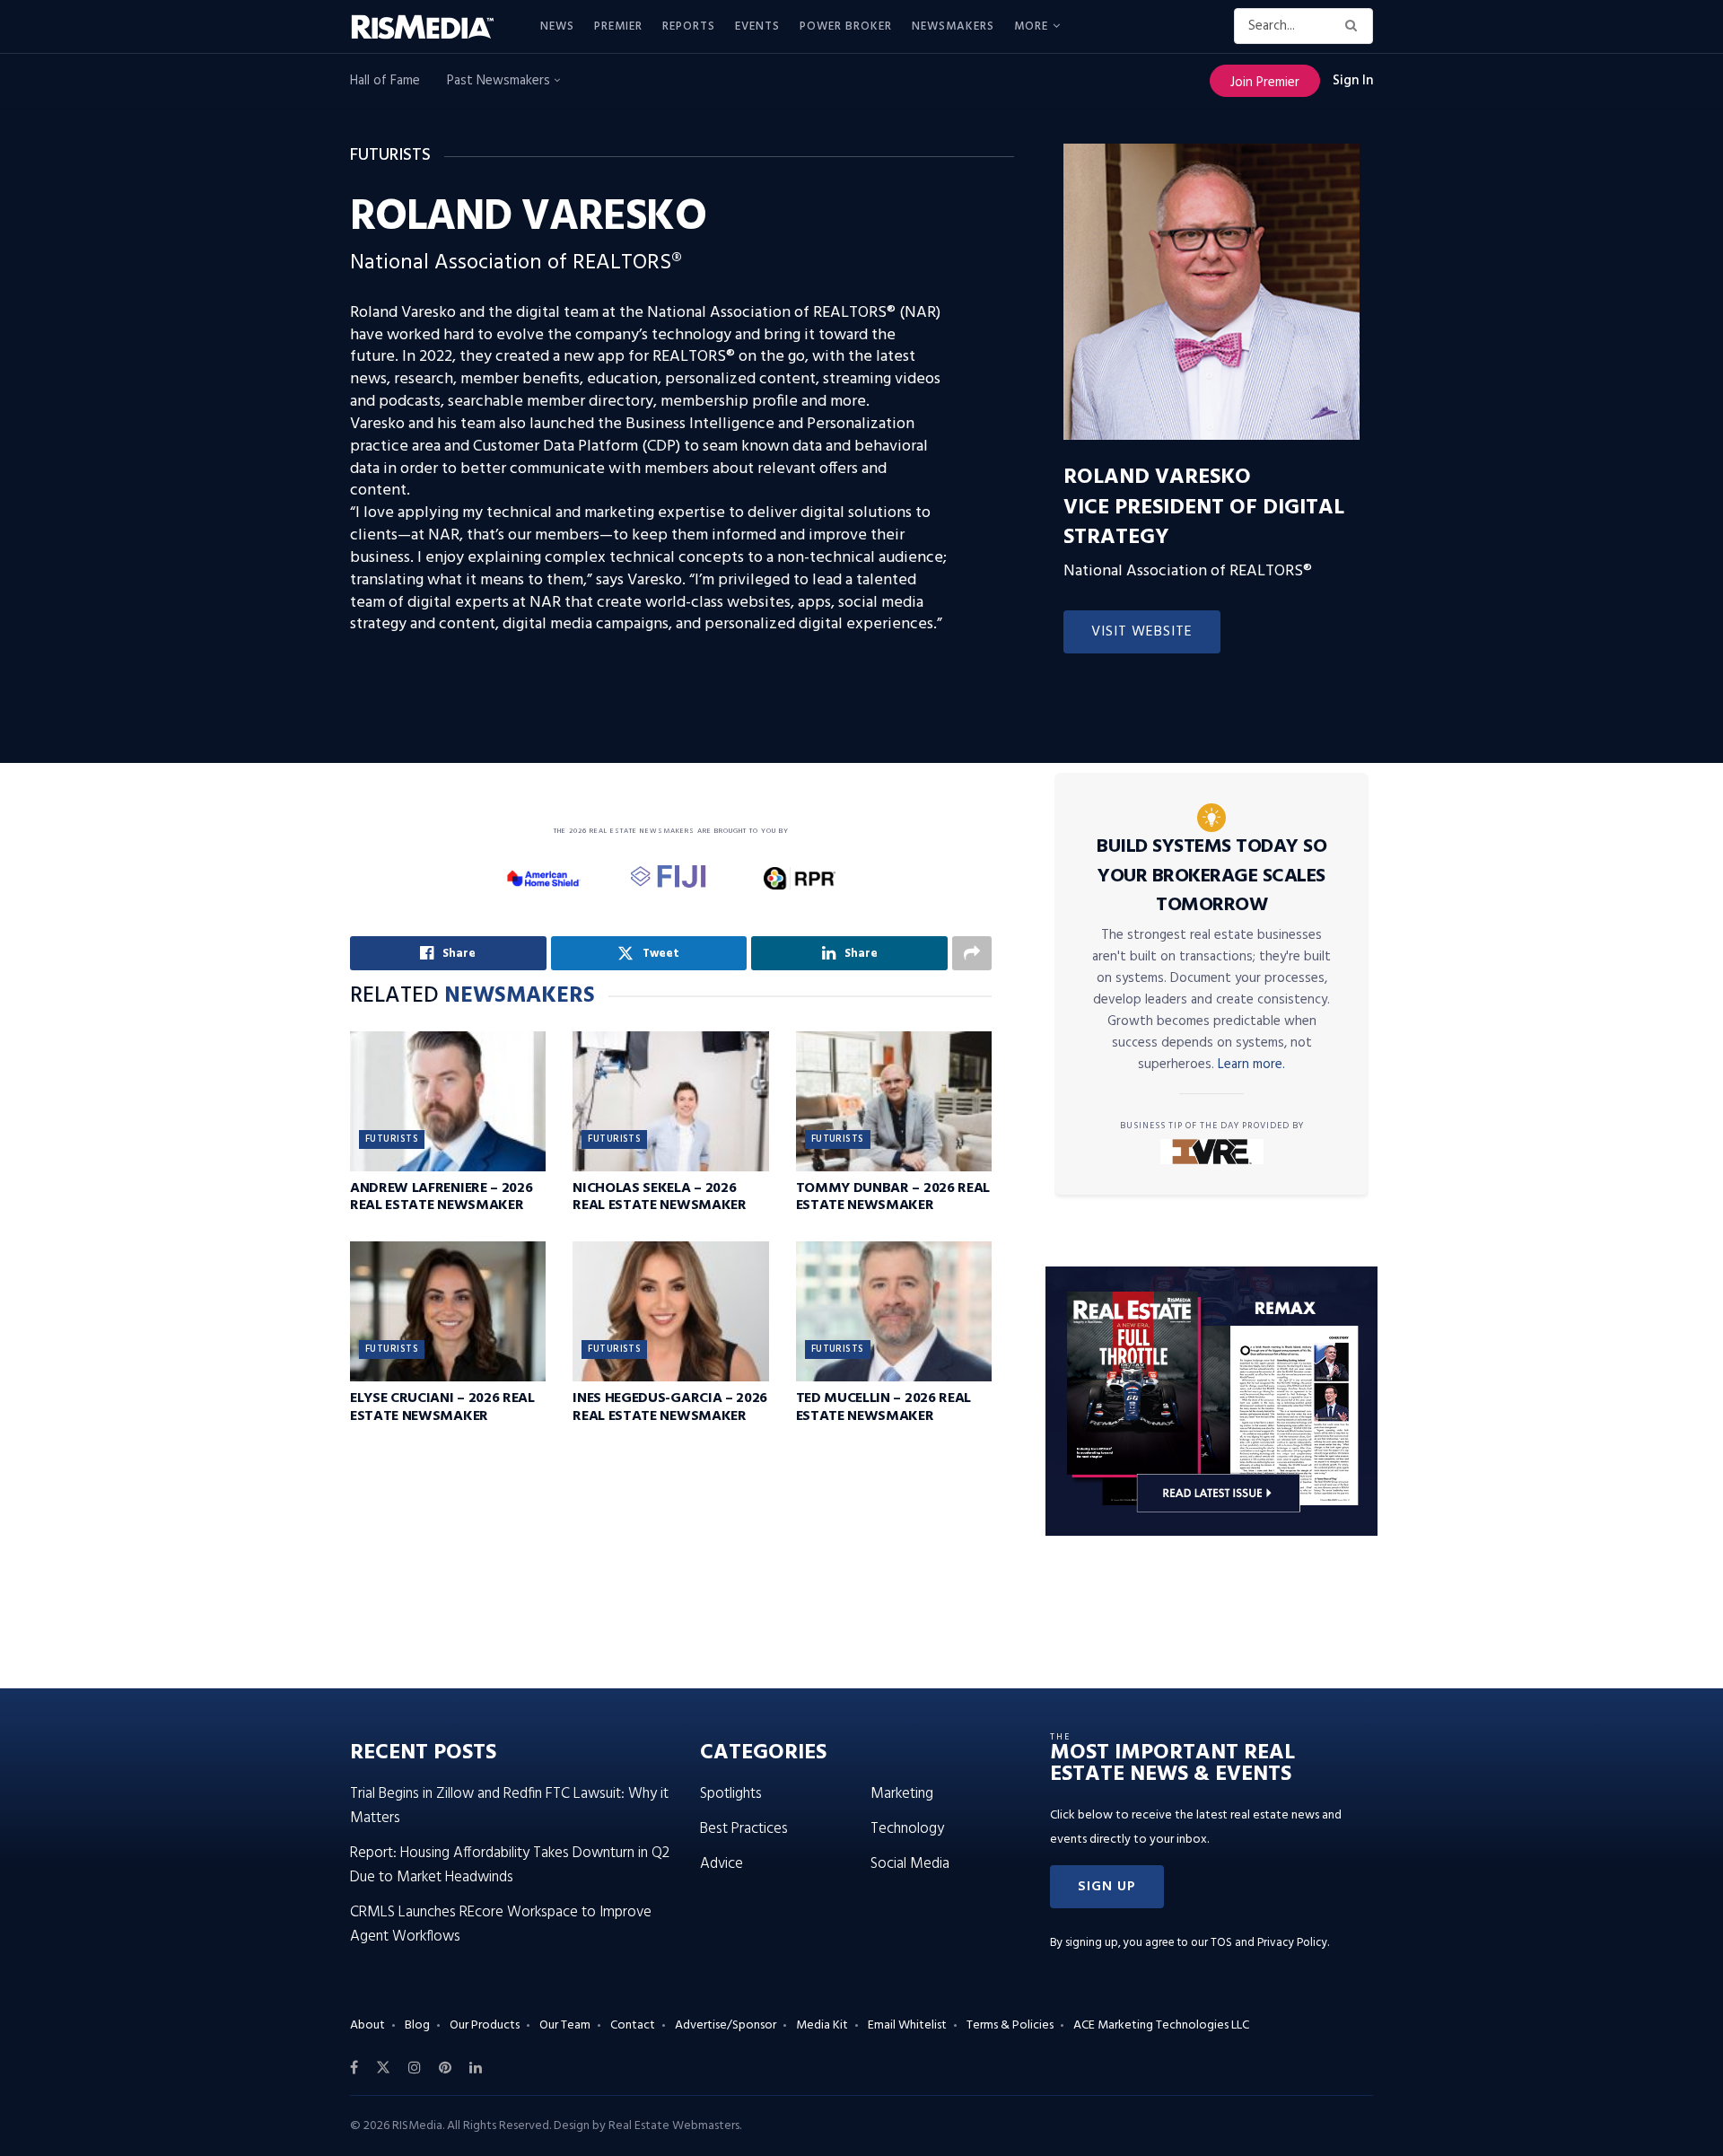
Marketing (902, 1794)
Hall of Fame (385, 81)
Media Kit (822, 2025)
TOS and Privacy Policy (1269, 1943)
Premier (618, 26)
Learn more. (1251, 1065)
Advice (722, 1864)
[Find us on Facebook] (354, 2068)
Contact (633, 2025)
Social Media (910, 1864)
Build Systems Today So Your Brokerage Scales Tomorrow (1211, 876)
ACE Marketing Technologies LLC (1161, 2025)
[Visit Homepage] (433, 27)
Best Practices (744, 1829)
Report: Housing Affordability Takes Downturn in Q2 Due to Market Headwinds (510, 1865)
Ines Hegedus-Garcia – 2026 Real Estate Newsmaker (670, 1407)
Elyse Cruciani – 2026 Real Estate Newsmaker (442, 1407)
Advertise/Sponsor (726, 2025)
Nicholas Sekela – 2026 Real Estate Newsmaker (659, 1197)
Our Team (565, 2025)
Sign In (1353, 81)
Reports (689, 26)
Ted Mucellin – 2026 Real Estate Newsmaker (883, 1407)
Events (757, 26)
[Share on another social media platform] (972, 953)
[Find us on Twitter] (383, 2068)
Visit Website (1142, 632)
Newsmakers (953, 26)
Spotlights (731, 1794)
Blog (417, 2025)
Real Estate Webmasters (674, 2126)
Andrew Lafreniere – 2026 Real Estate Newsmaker (441, 1197)
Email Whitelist (907, 2025)
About (367, 2025)
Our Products (485, 2025)
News (557, 26)
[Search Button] (1355, 26)
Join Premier (1265, 83)
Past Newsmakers (500, 81)
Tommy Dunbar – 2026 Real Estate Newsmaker (893, 1197)
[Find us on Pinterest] (445, 2068)
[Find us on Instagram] (415, 2068)
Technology (907, 1829)
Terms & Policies (1010, 2025)
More (1031, 26)
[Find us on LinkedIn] (476, 2068)
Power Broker (846, 26)
